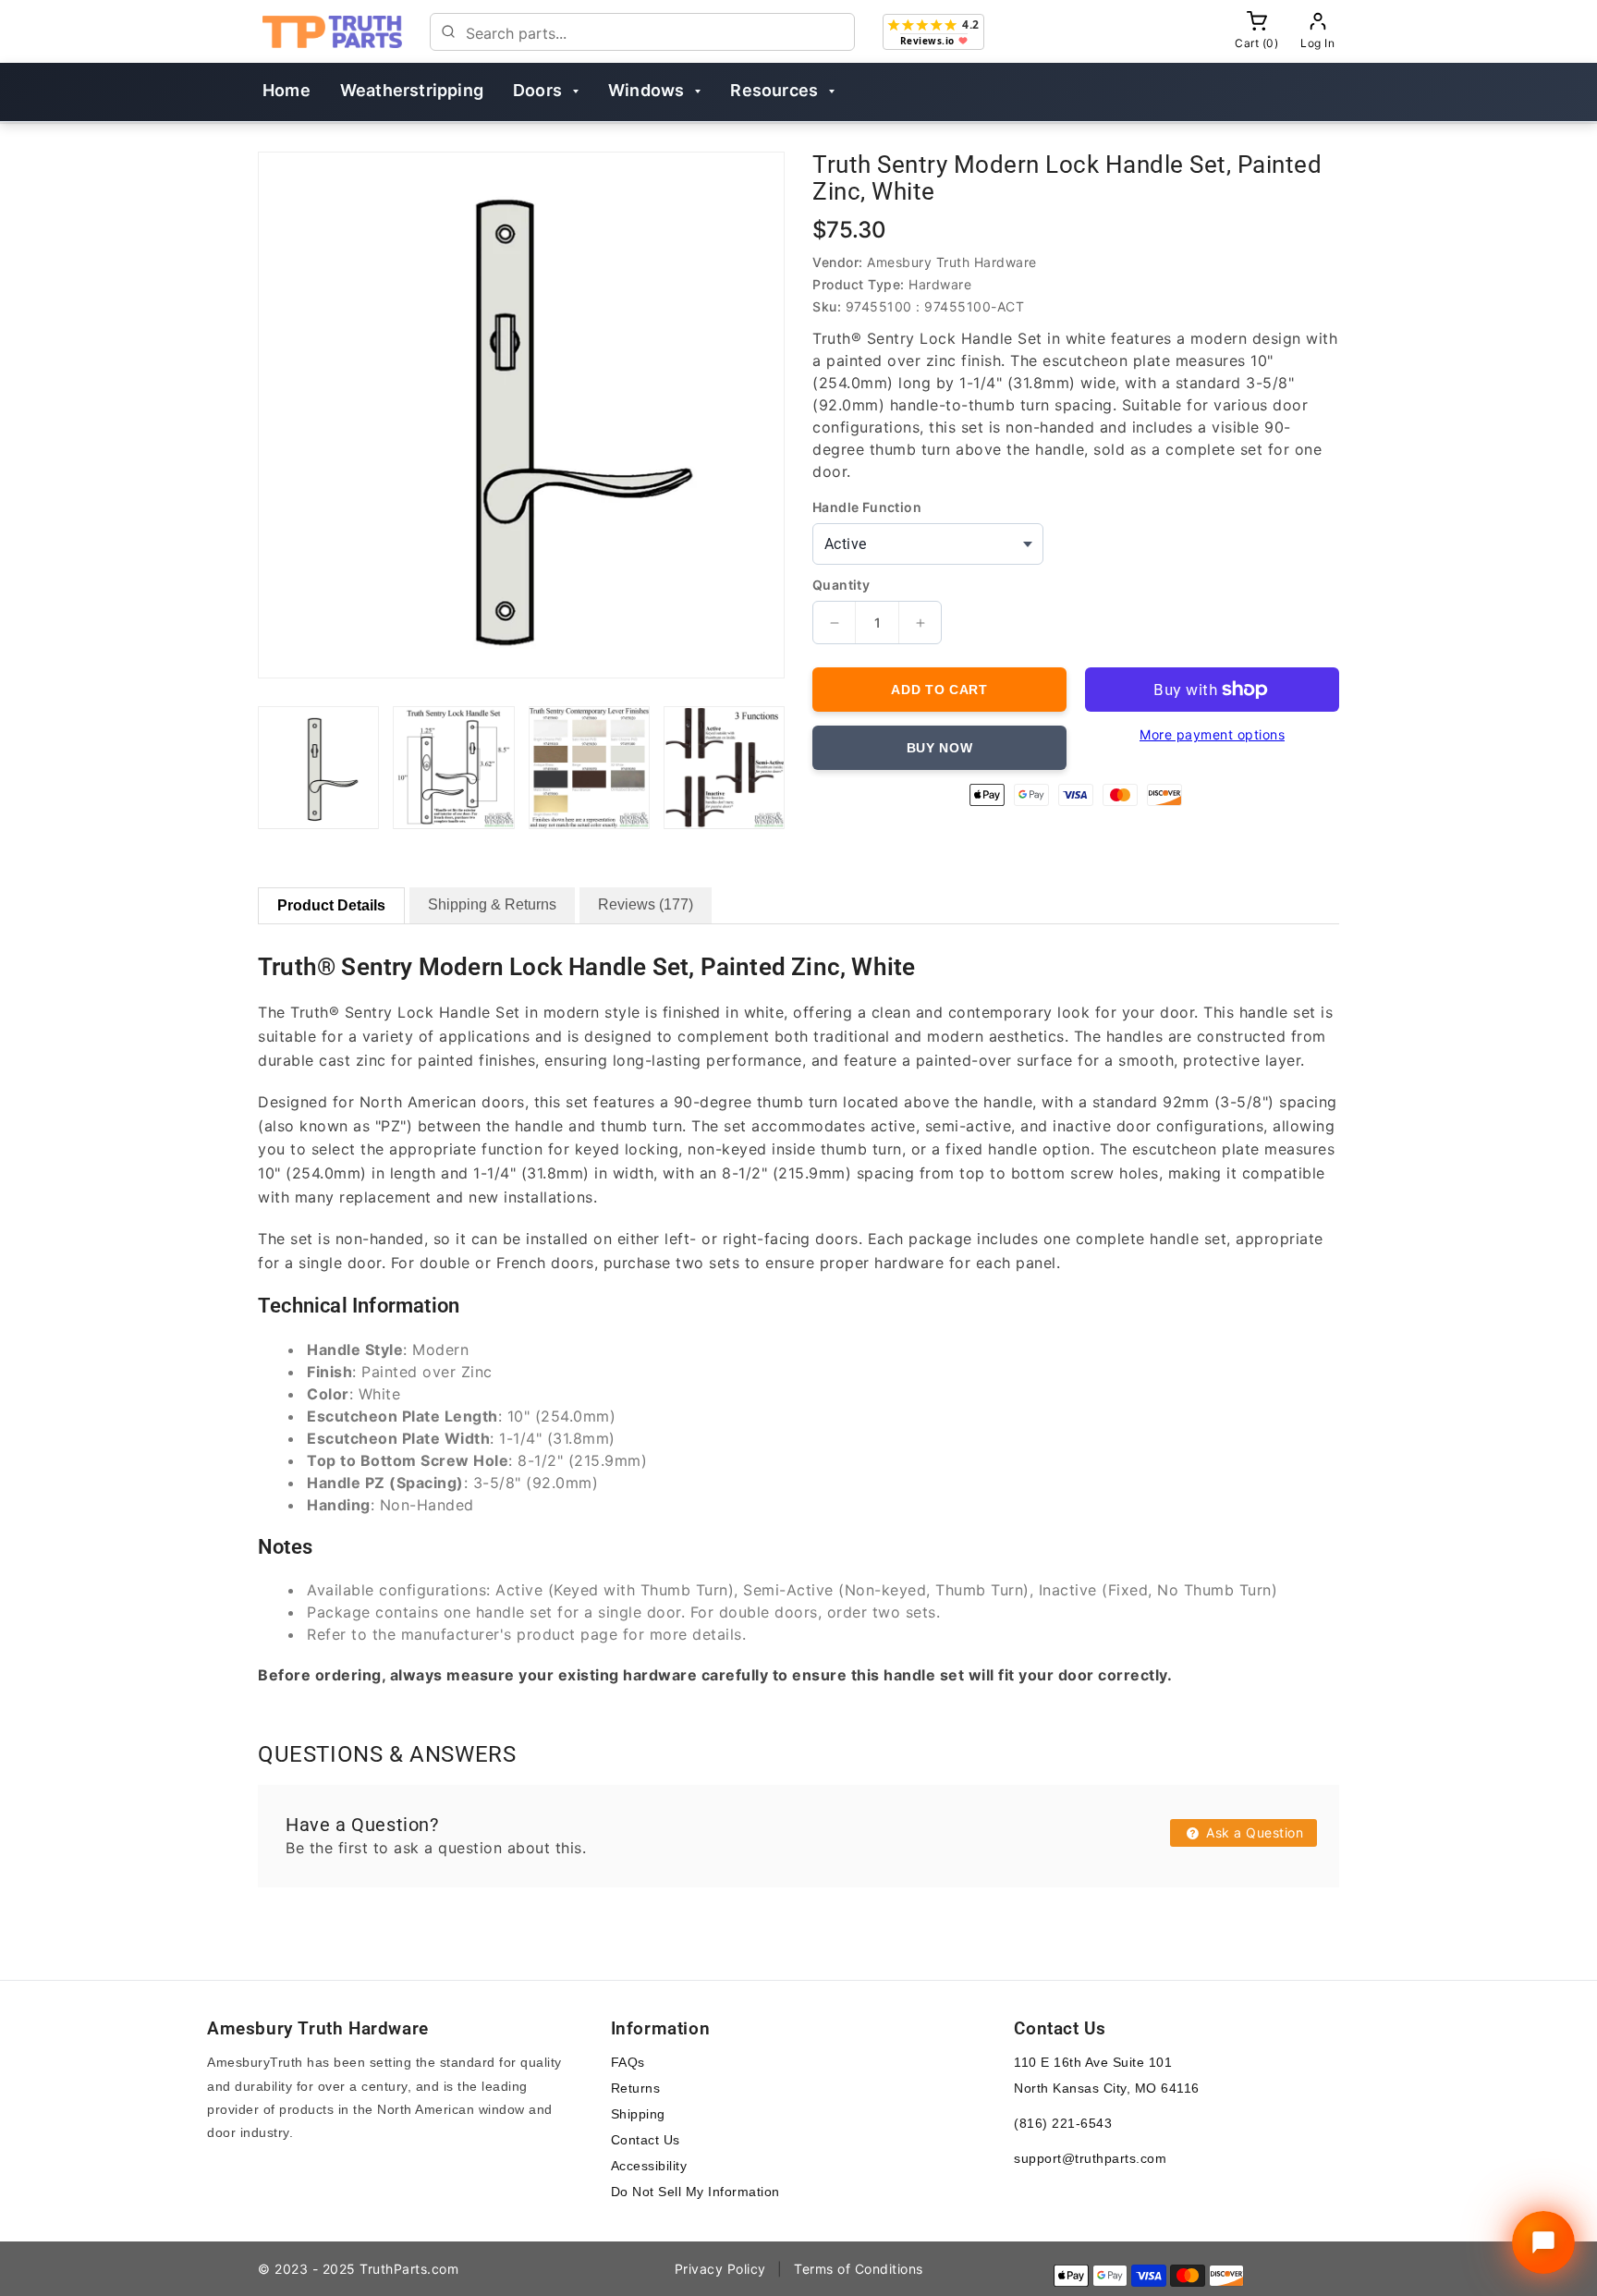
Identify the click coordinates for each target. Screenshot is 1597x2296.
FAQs (628, 2062)
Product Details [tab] (331, 905)
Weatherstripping (412, 90)
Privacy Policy (720, 2269)
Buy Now (940, 748)
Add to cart (939, 690)
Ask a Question (1253, 1832)
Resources (774, 90)
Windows (646, 90)
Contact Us (646, 2140)
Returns (636, 2088)
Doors (537, 90)
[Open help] (1543, 2242)
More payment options (1212, 734)
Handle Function (867, 507)
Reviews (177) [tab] (646, 904)
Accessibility (649, 2166)
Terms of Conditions (859, 2269)
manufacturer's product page (510, 1634)
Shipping (638, 2114)
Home (286, 90)
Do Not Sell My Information (695, 2192)
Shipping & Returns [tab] (492, 904)
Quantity (841, 585)
